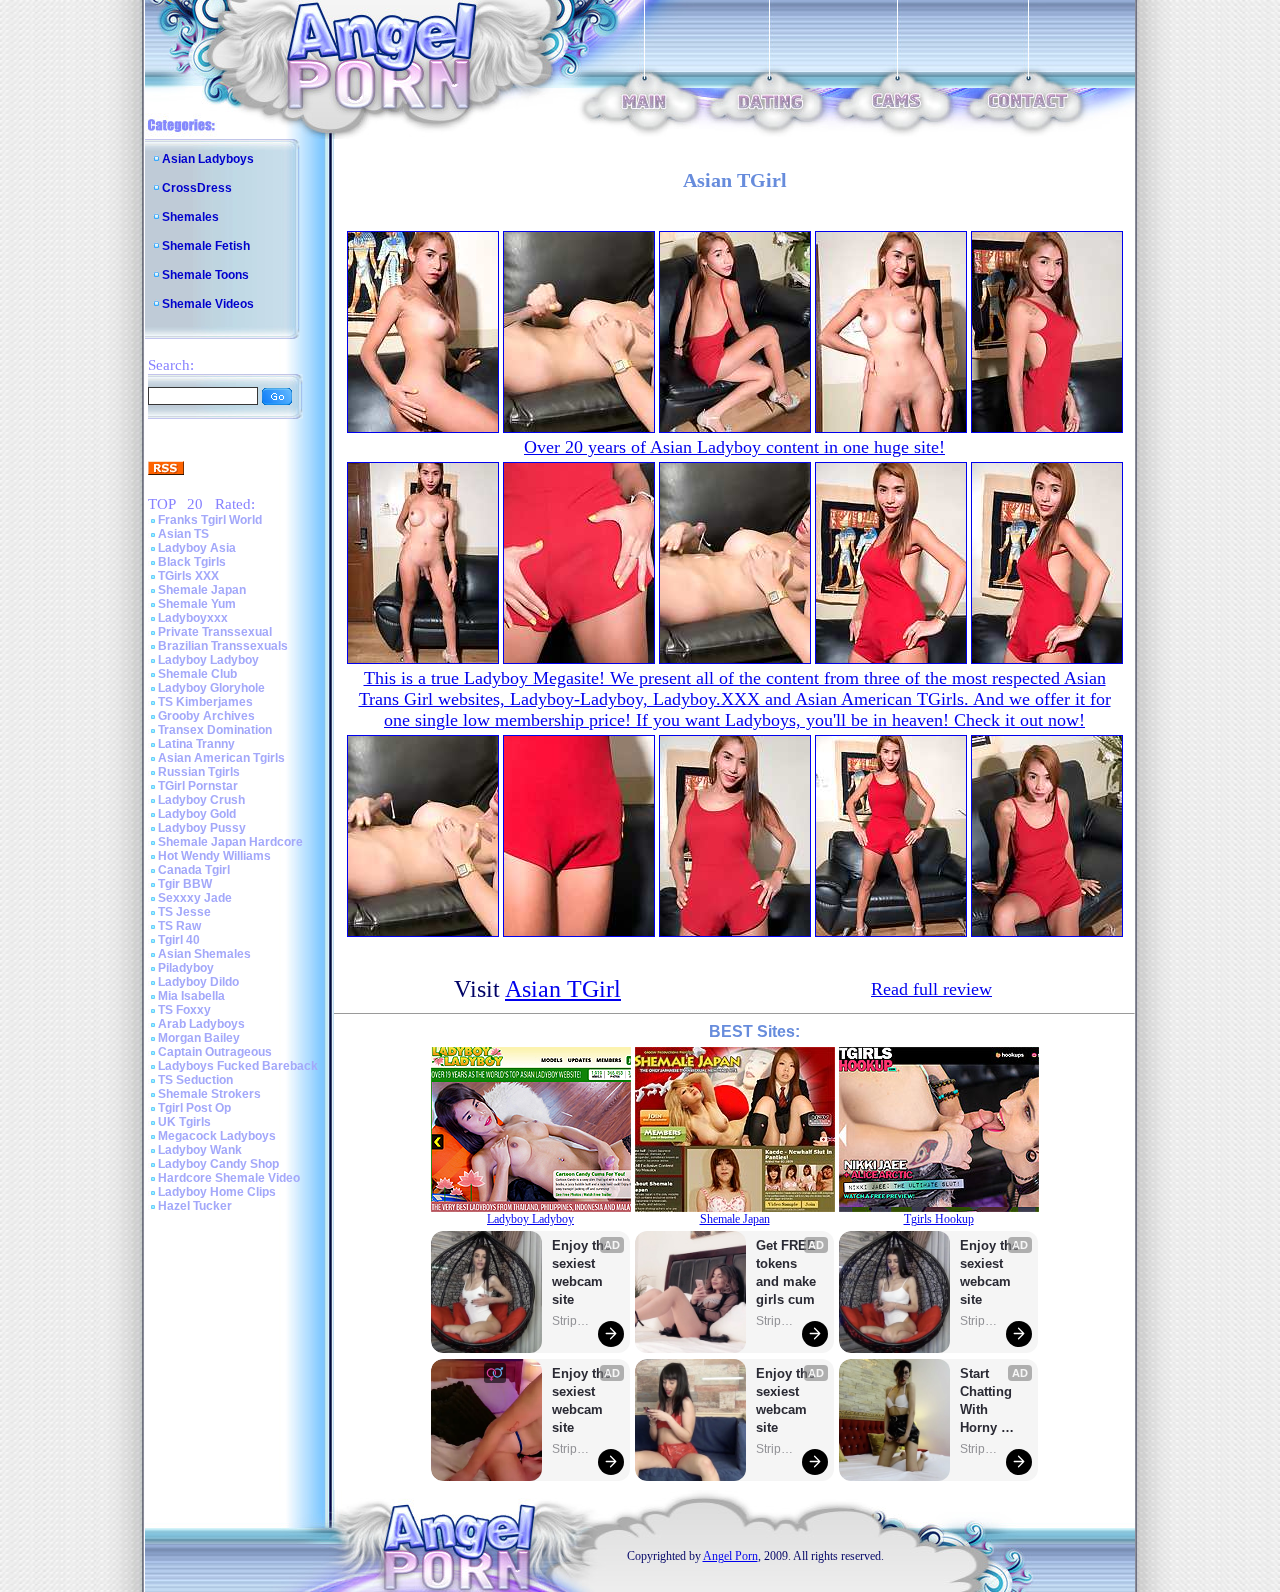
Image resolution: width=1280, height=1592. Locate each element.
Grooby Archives (206, 716)
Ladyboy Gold (197, 814)
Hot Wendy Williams (214, 856)
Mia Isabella (191, 996)
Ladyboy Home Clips (217, 1192)
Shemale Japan (202, 590)
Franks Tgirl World (210, 520)
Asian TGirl (563, 989)
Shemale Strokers (209, 1094)
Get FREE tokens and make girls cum (786, 1272)
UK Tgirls (184, 1122)
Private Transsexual (215, 632)
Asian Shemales (204, 954)
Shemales (190, 217)
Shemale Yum (197, 604)
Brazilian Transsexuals (223, 646)
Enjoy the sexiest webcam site (582, 1272)
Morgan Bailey (199, 1038)
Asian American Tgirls (221, 758)
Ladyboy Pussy (202, 828)
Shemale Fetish (206, 246)
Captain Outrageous (215, 1052)
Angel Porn (730, 1556)
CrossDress (197, 188)
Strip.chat (572, 1321)
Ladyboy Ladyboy (208, 660)
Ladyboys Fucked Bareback (238, 1066)
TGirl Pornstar (198, 786)
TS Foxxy (184, 1010)
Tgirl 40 (179, 940)
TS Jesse (184, 912)
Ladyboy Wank (200, 1150)
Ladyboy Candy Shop (218, 1164)
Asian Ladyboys (208, 159)
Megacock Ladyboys (217, 1136)
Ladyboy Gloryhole (211, 688)
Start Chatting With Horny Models (988, 1401)
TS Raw (179, 926)
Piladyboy (186, 968)
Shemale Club (197, 674)
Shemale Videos (208, 304)
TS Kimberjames (205, 702)
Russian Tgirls (199, 772)
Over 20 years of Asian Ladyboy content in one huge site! (734, 447)
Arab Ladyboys (201, 1024)
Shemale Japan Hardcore (230, 842)
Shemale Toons (205, 275)
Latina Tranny (196, 744)
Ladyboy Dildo (198, 982)
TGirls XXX (188, 576)
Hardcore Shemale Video (229, 1178)
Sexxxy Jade (195, 898)
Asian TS (183, 534)
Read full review (931, 989)
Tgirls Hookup (939, 1219)
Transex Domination (215, 730)
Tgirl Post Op (194, 1108)
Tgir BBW (185, 884)
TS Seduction (195, 1080)
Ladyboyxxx (193, 618)
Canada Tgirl (194, 870)
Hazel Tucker (195, 1206)
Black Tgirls (192, 562)
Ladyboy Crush (201, 800)
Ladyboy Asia (197, 548)
